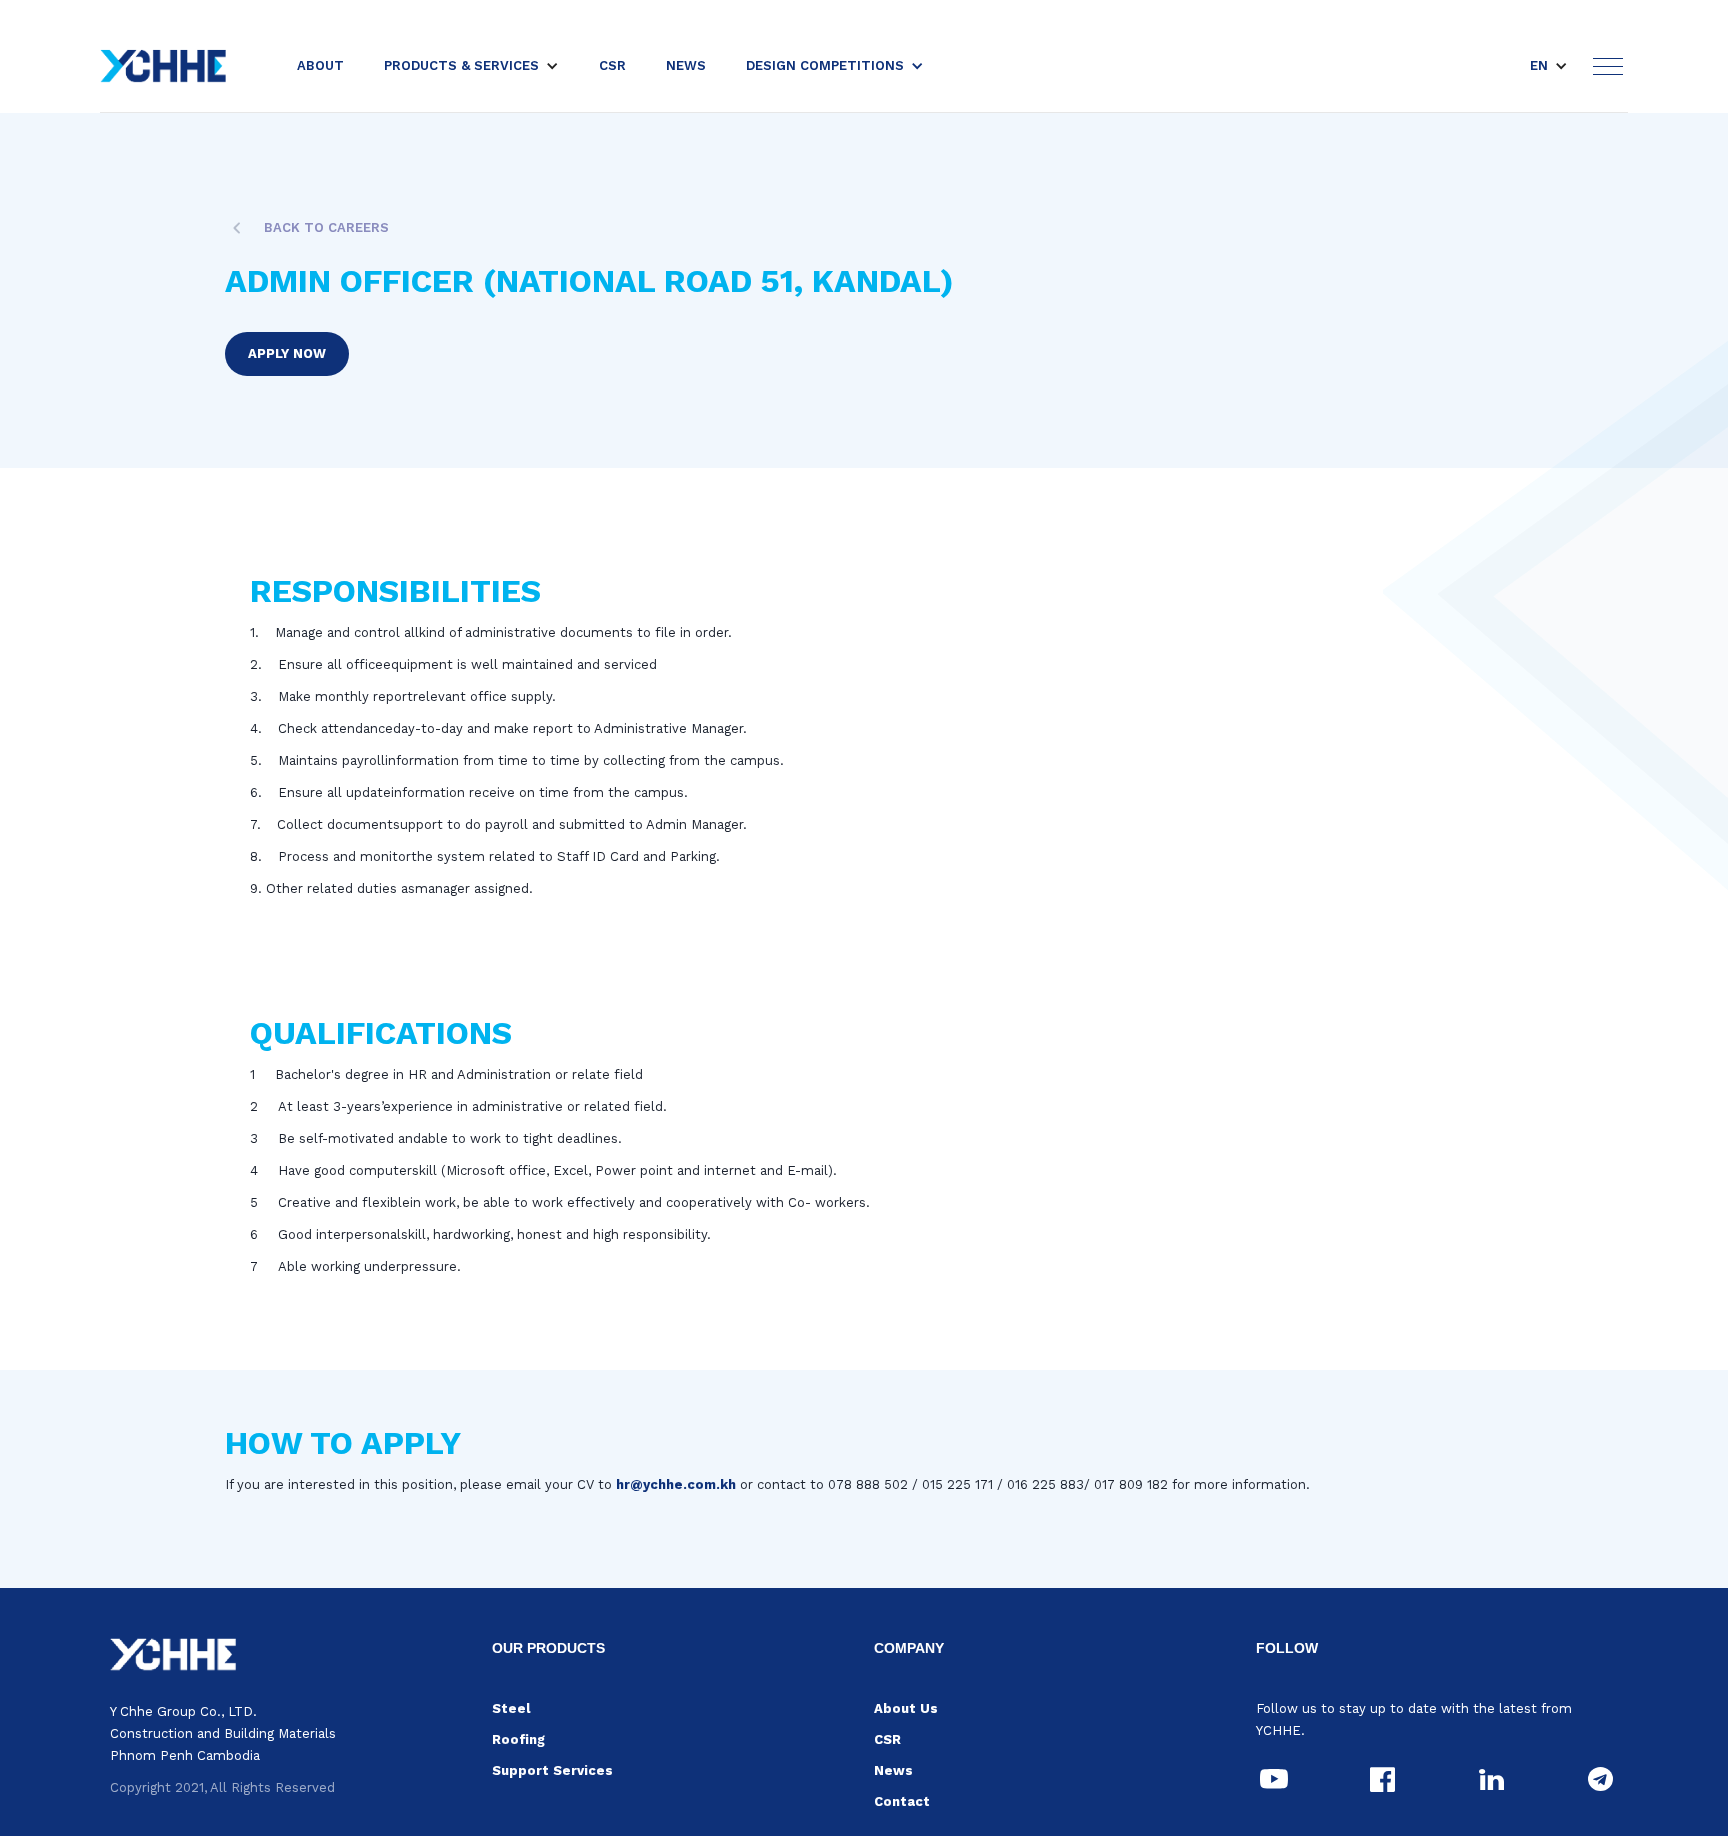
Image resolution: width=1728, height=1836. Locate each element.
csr (612, 65)
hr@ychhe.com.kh (676, 1484)
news (686, 65)
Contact (902, 1801)
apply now (287, 353)
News (893, 1770)
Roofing (518, 1739)
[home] (163, 66)
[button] (471, 66)
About (320, 65)
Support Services (552, 1770)
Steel (511, 1708)
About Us (906, 1708)
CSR (887, 1739)
